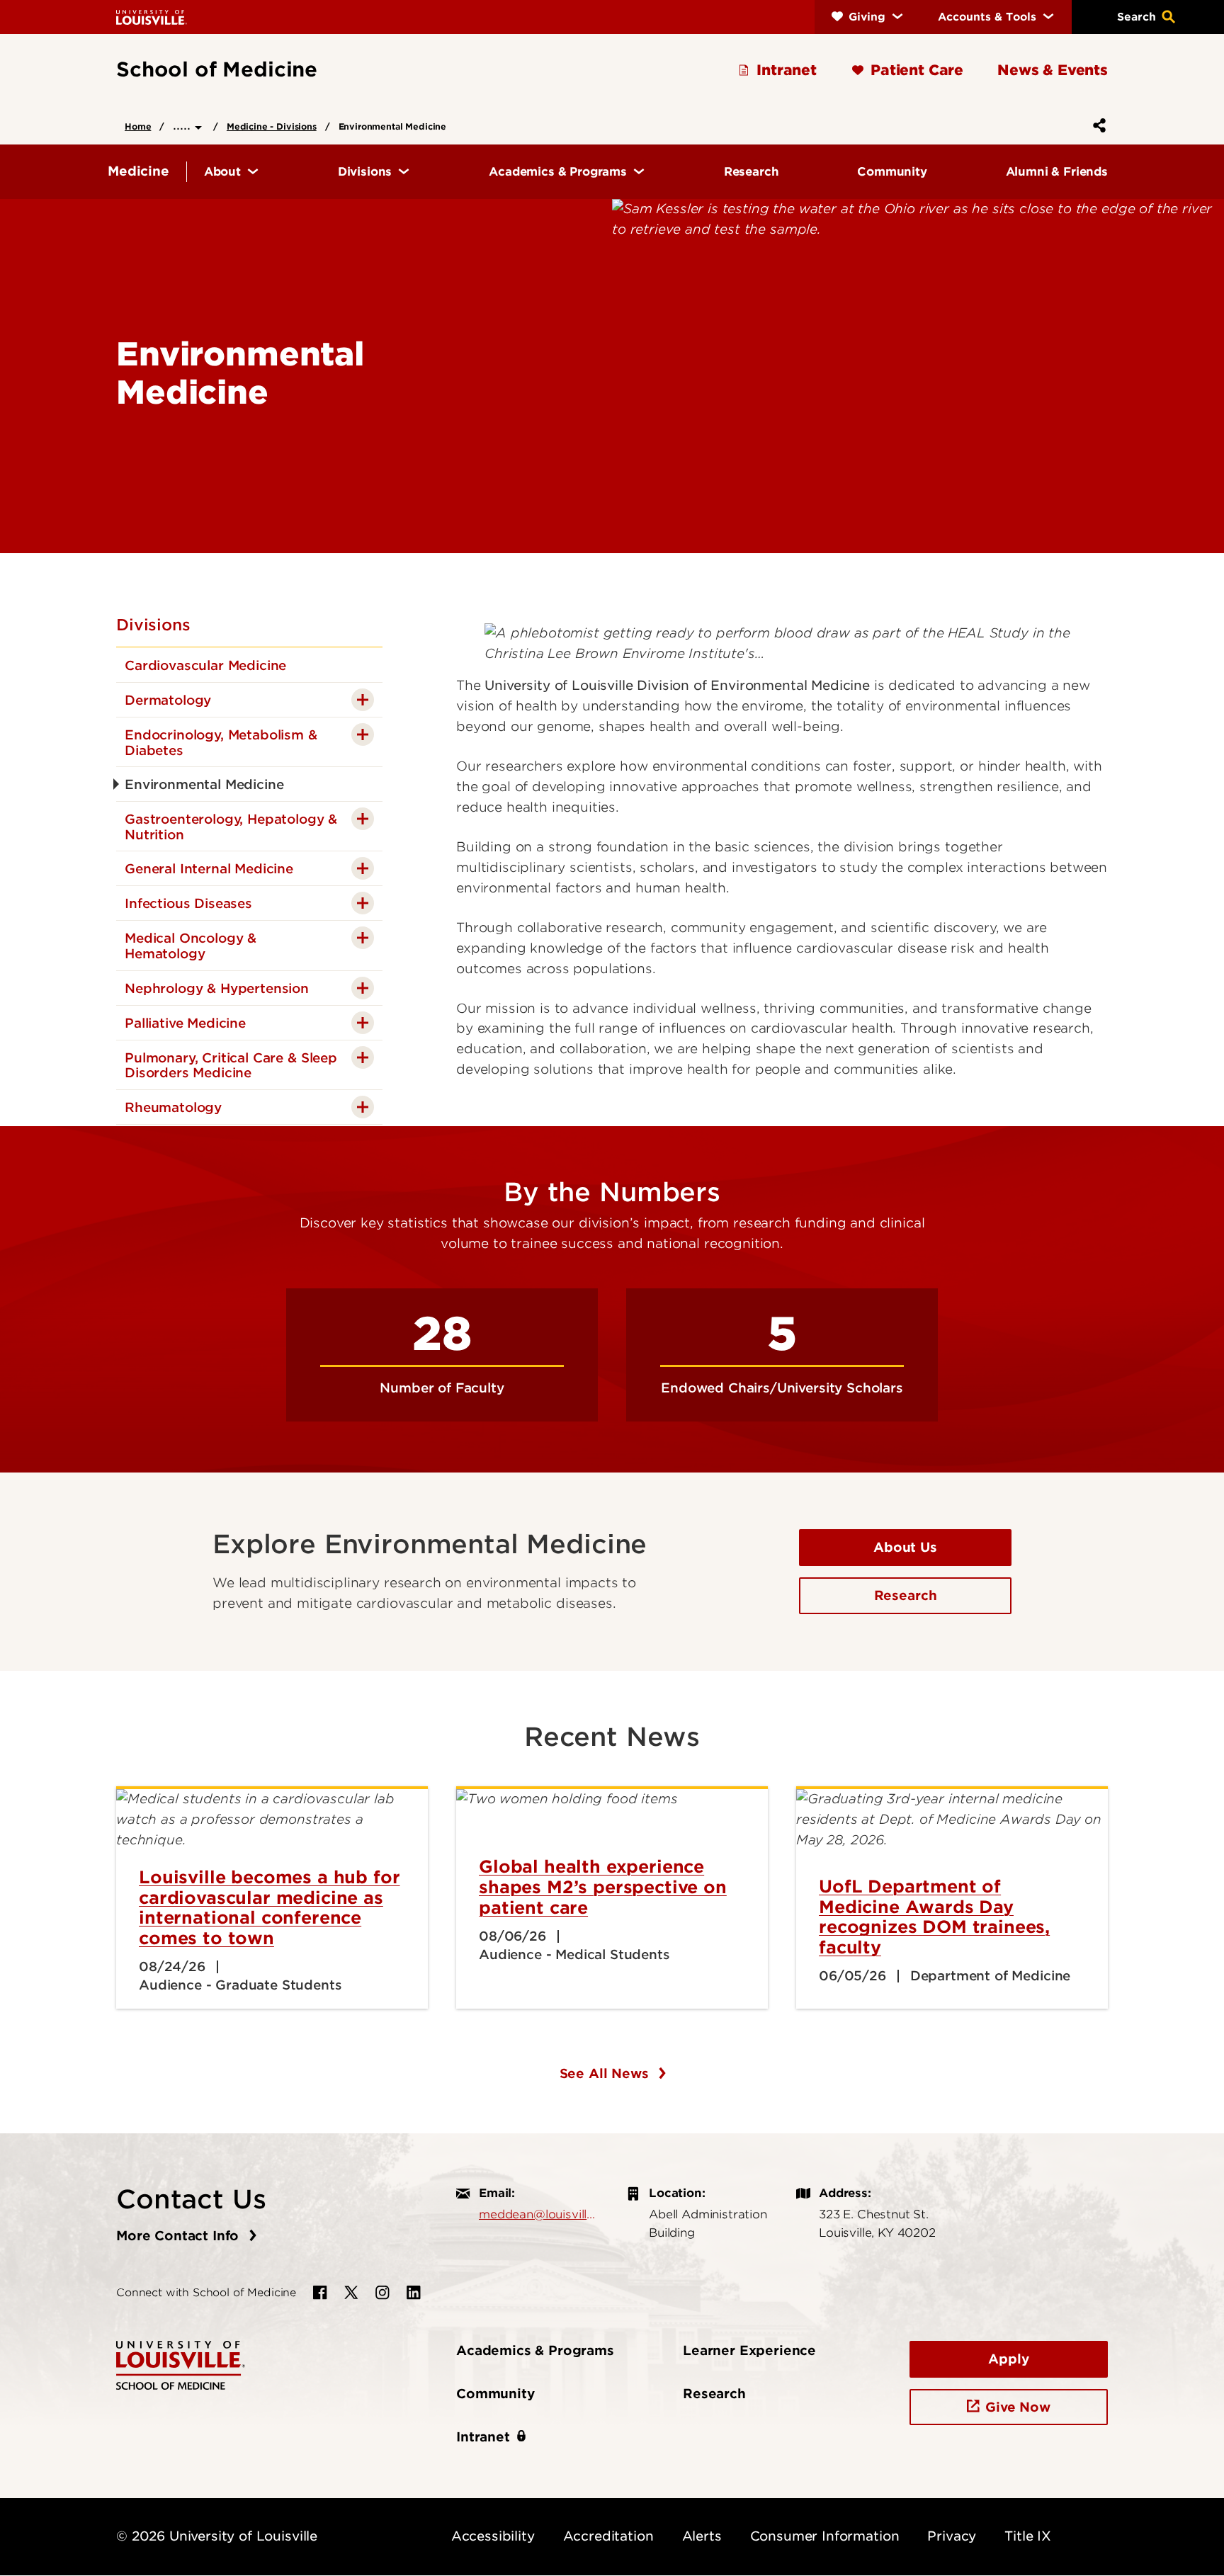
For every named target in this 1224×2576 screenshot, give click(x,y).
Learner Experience (749, 2350)
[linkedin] (414, 2293)
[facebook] (320, 2293)
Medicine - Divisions (272, 126)
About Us (905, 1547)
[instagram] (382, 2293)
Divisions (153, 625)
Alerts (702, 2536)
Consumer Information (825, 2536)
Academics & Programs (535, 2350)
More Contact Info (180, 2236)
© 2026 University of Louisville (217, 2536)
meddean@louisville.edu (538, 2214)
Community (495, 2394)
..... (184, 125)
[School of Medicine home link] (181, 2364)
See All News (606, 2073)
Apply (1008, 2359)
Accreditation (608, 2536)
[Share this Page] (1096, 125)
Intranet (483, 2437)
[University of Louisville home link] (152, 17)
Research (906, 1595)
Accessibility (493, 2536)
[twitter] (351, 2293)
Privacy (952, 2536)
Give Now (1018, 2407)
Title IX (1028, 2536)
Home (138, 126)
